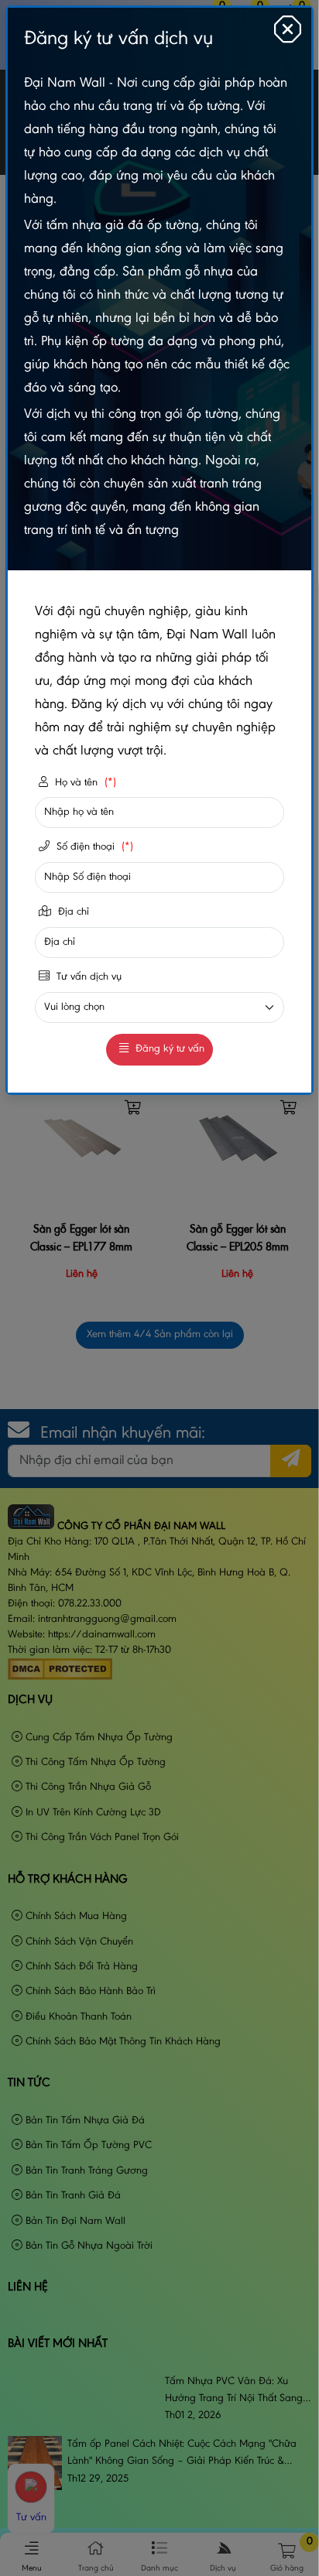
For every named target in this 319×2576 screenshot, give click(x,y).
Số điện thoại (93, 847)
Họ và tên (84, 783)
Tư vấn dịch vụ (87, 977)
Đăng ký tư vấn (168, 1049)
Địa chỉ (72, 912)
